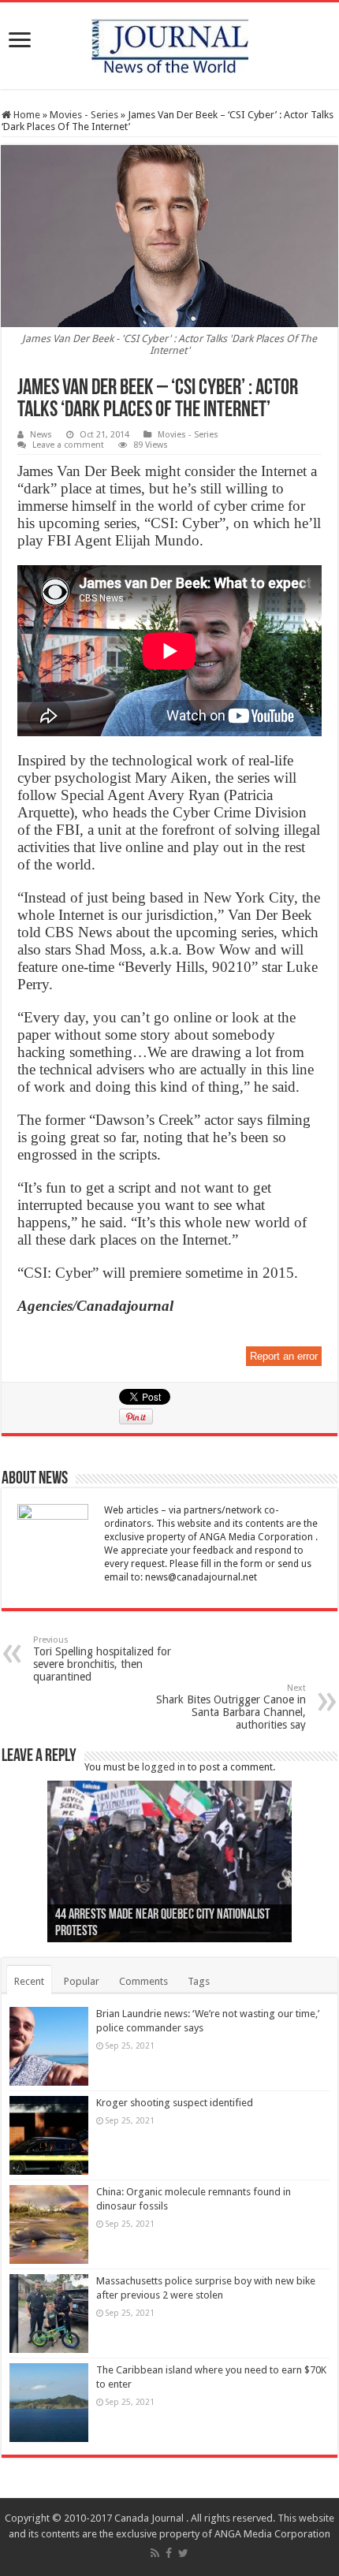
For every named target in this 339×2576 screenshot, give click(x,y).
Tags (199, 1981)
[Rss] (155, 2553)
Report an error (284, 1356)
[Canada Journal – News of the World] (170, 43)
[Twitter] (183, 2553)
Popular (82, 1981)
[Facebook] (169, 2553)
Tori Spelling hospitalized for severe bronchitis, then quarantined (102, 1659)
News (41, 435)
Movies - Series (84, 115)
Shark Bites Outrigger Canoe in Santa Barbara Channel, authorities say (231, 1707)
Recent (29, 1981)
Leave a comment (68, 445)
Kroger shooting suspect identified (175, 2103)
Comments (143, 1981)
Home (26, 115)
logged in (164, 1767)
